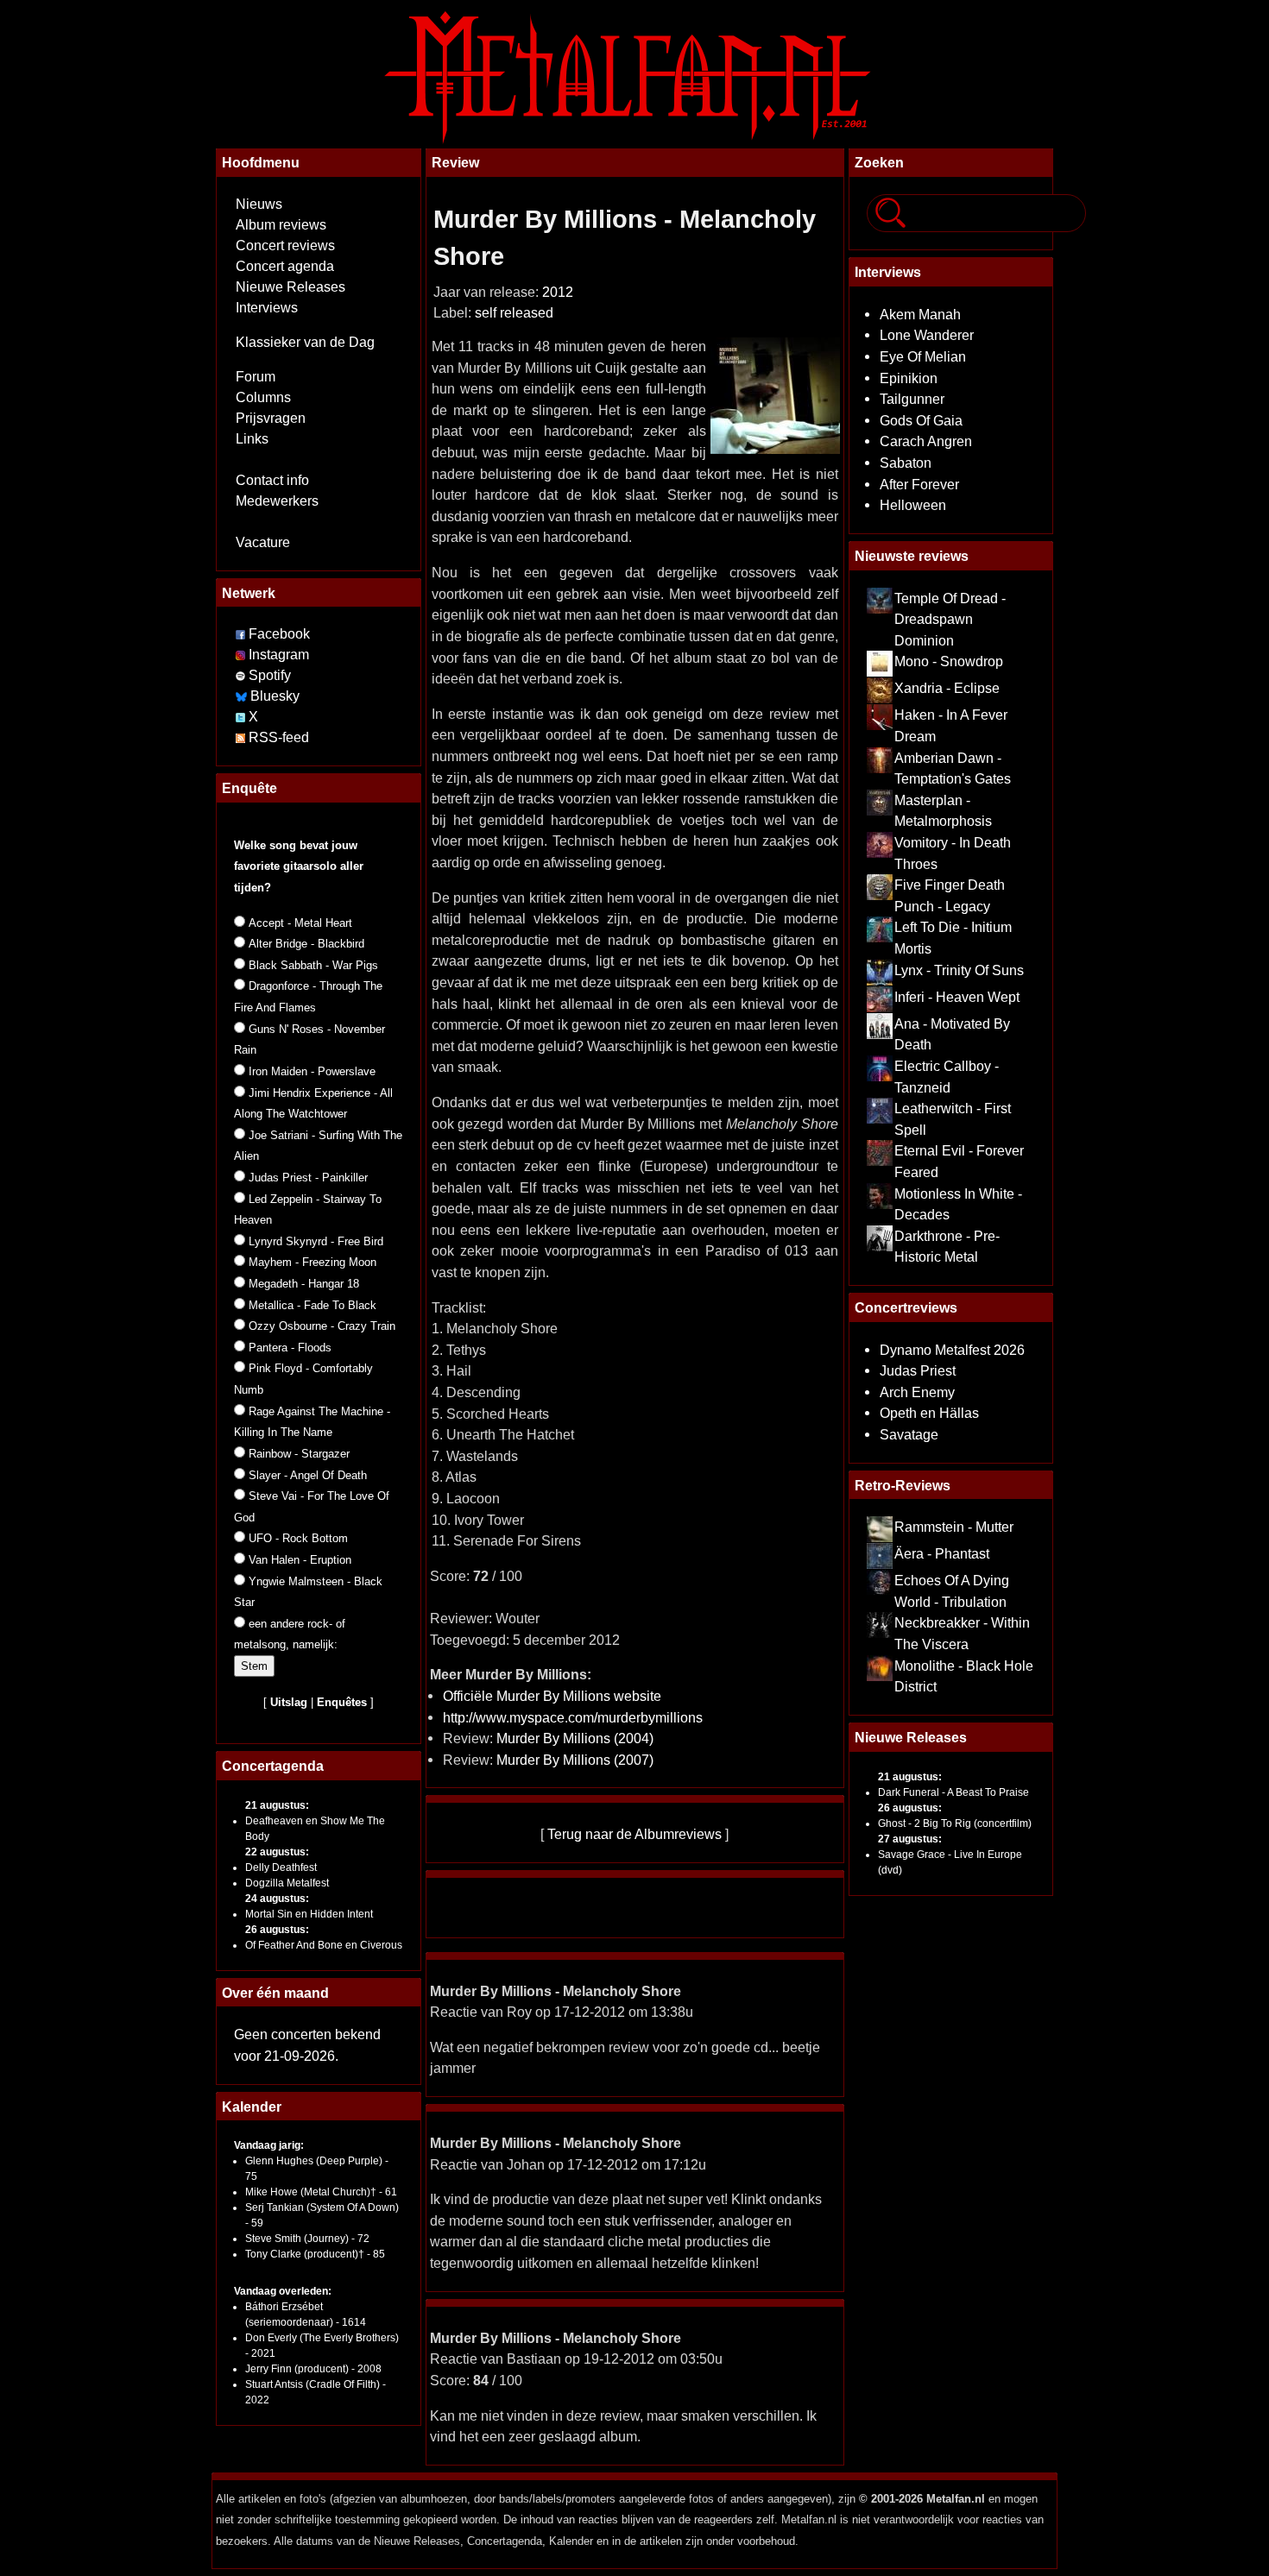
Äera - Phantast (942, 1553)
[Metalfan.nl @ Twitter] (242, 717)
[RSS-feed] (240, 737)
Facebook (279, 634)
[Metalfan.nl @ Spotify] (242, 675)
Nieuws (259, 204)
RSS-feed (279, 737)
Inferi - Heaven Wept (957, 997)
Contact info (272, 480)
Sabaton (906, 463)
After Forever (919, 484)
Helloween (913, 505)
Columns (263, 397)
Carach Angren (926, 441)
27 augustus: (910, 1839)
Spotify (270, 675)
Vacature (263, 542)
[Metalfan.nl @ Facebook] (240, 634)
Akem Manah (920, 314)
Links (252, 439)
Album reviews (281, 225)
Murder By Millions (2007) (575, 1760)
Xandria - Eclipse (947, 688)
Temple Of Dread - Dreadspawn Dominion (950, 619)
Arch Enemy (917, 1392)
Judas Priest (918, 1370)
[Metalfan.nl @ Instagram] (242, 655)
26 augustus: (277, 1930)
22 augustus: (277, 1852)
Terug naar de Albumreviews (634, 1834)
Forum (256, 377)
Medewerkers (277, 501)
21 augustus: (277, 1805)
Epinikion (909, 378)
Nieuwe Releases (290, 287)
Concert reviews (285, 246)
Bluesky (275, 696)
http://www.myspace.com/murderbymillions (573, 1717)
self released (514, 313)
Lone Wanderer (927, 335)
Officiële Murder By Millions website (552, 1696)
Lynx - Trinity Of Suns (959, 970)
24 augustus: (277, 1899)
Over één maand (275, 1993)
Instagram (279, 655)
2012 (558, 292)
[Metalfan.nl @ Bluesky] (243, 696)
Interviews (267, 308)
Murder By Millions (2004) (575, 1738)
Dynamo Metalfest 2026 (952, 1350)
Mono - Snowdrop (949, 661)
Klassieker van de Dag (305, 342)
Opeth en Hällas (929, 1413)
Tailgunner (912, 399)
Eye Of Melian (923, 356)
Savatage (909, 1434)
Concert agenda (285, 266)
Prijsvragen (271, 418)
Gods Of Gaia (921, 420)
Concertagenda (273, 1766)
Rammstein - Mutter (954, 1527)
